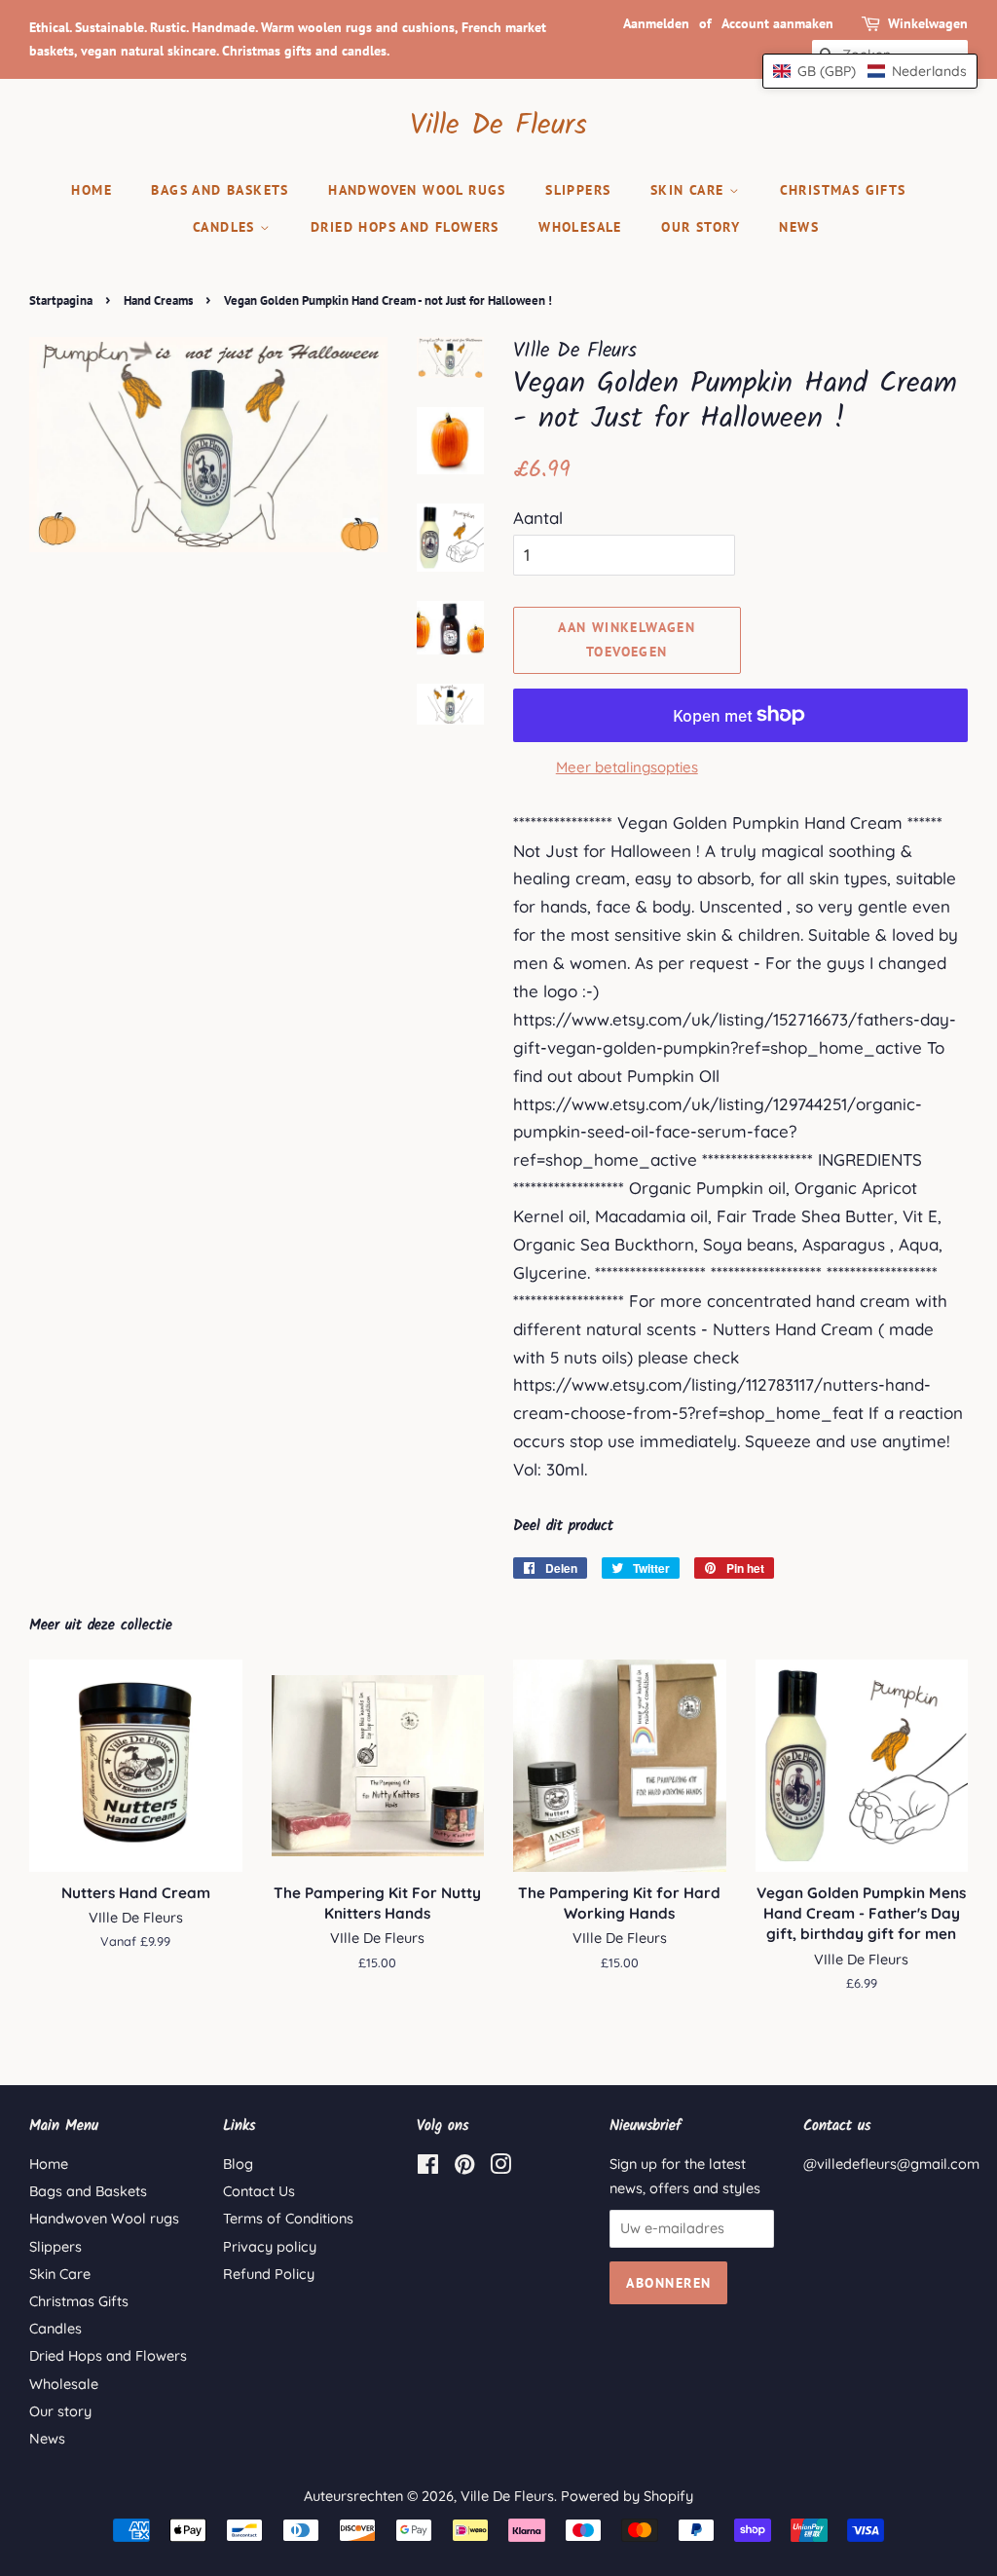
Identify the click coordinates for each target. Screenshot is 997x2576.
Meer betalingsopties (627, 767)
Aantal (538, 518)
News (799, 227)
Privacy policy (270, 2247)
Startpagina (61, 300)
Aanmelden (656, 23)
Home (92, 190)
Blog (238, 2164)
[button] (870, 71)
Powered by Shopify (627, 2496)
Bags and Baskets (220, 190)
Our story (701, 227)
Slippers (578, 190)
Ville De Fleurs (498, 126)
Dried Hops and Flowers (405, 227)
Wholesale (580, 227)
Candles (226, 227)
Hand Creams (158, 300)
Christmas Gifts (843, 190)
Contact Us (259, 2191)
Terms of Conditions (288, 2219)
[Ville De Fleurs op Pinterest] (464, 2168)
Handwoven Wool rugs (417, 190)
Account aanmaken (777, 23)
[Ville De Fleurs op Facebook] (428, 2168)
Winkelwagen (928, 23)
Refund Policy (269, 2274)
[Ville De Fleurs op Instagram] (500, 2168)
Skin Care (690, 190)
